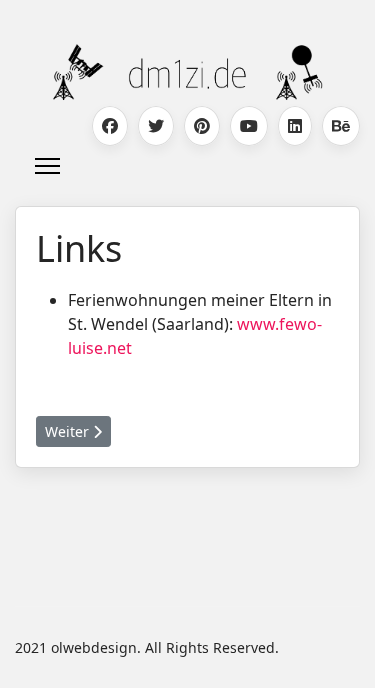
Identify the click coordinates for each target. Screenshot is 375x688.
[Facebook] (110, 126)
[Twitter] (156, 126)
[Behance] (341, 126)
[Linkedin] (295, 126)
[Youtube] (249, 126)
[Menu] (47, 166)
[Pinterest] (202, 126)
